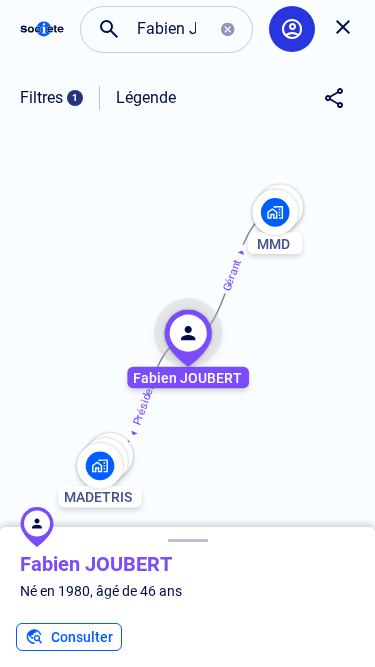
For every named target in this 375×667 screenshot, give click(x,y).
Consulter (82, 637)
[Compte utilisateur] (292, 29)
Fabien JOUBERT (96, 564)
